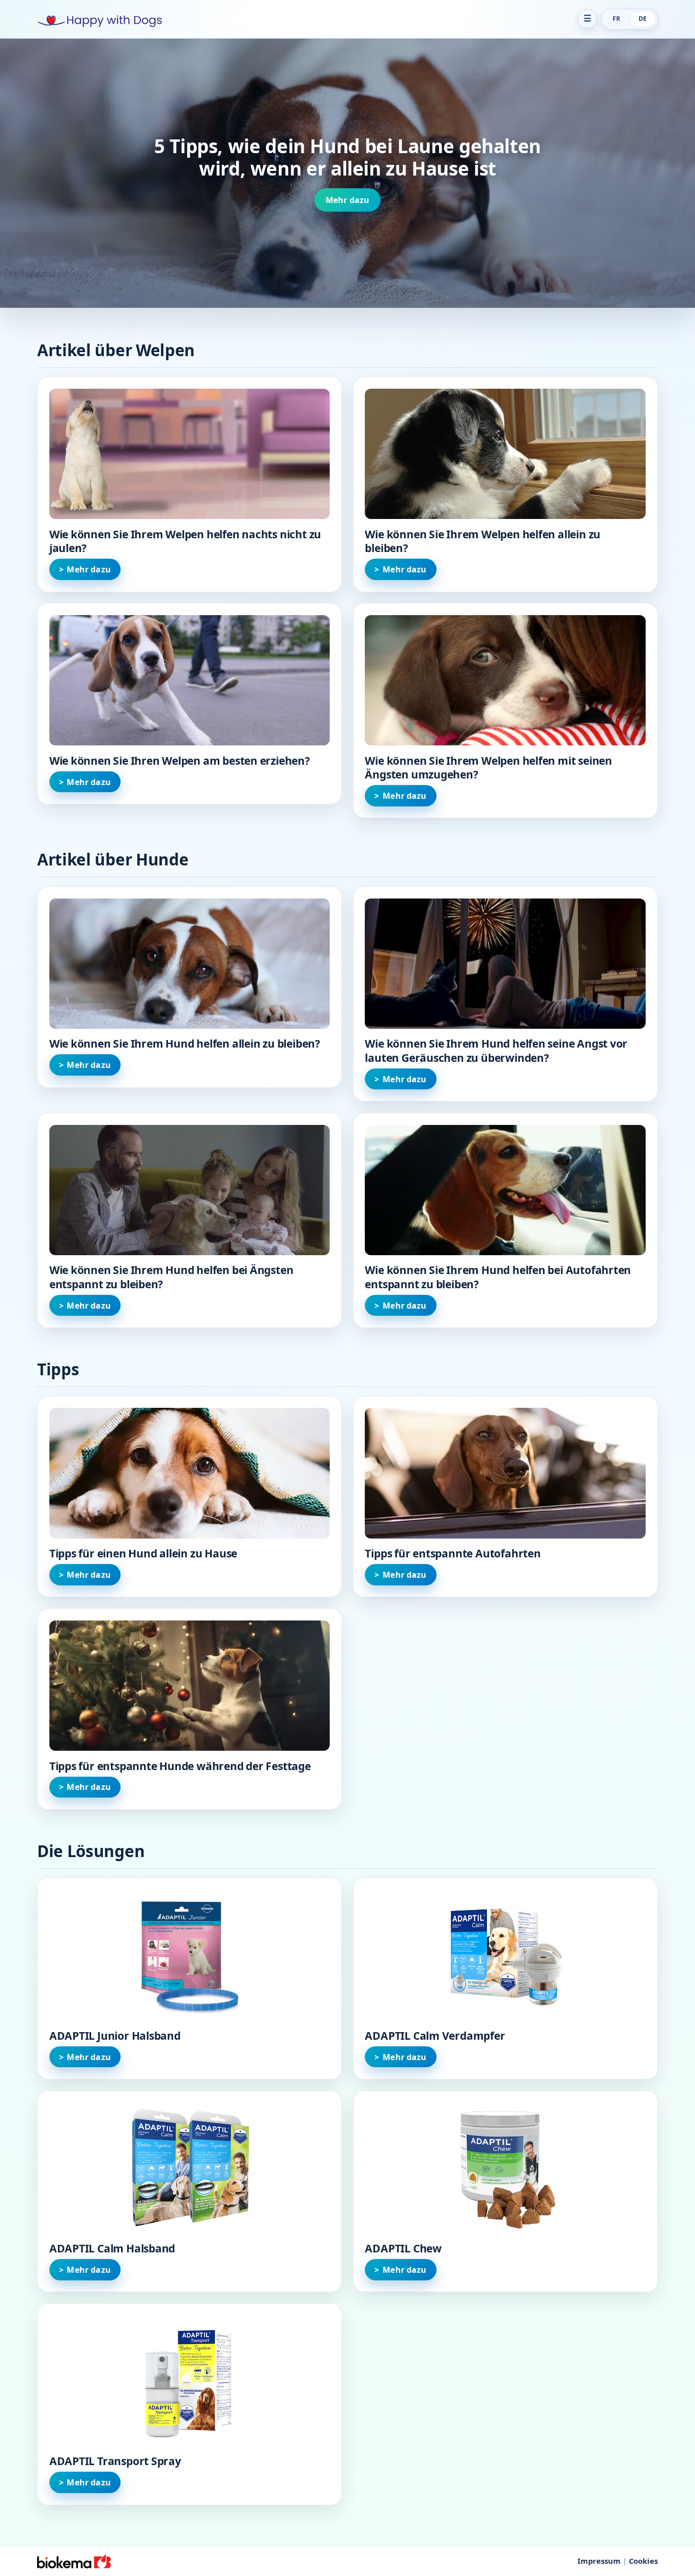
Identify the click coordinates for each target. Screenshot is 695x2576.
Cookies (643, 2561)
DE (643, 19)
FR (616, 19)
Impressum (599, 2561)
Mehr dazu (347, 200)
